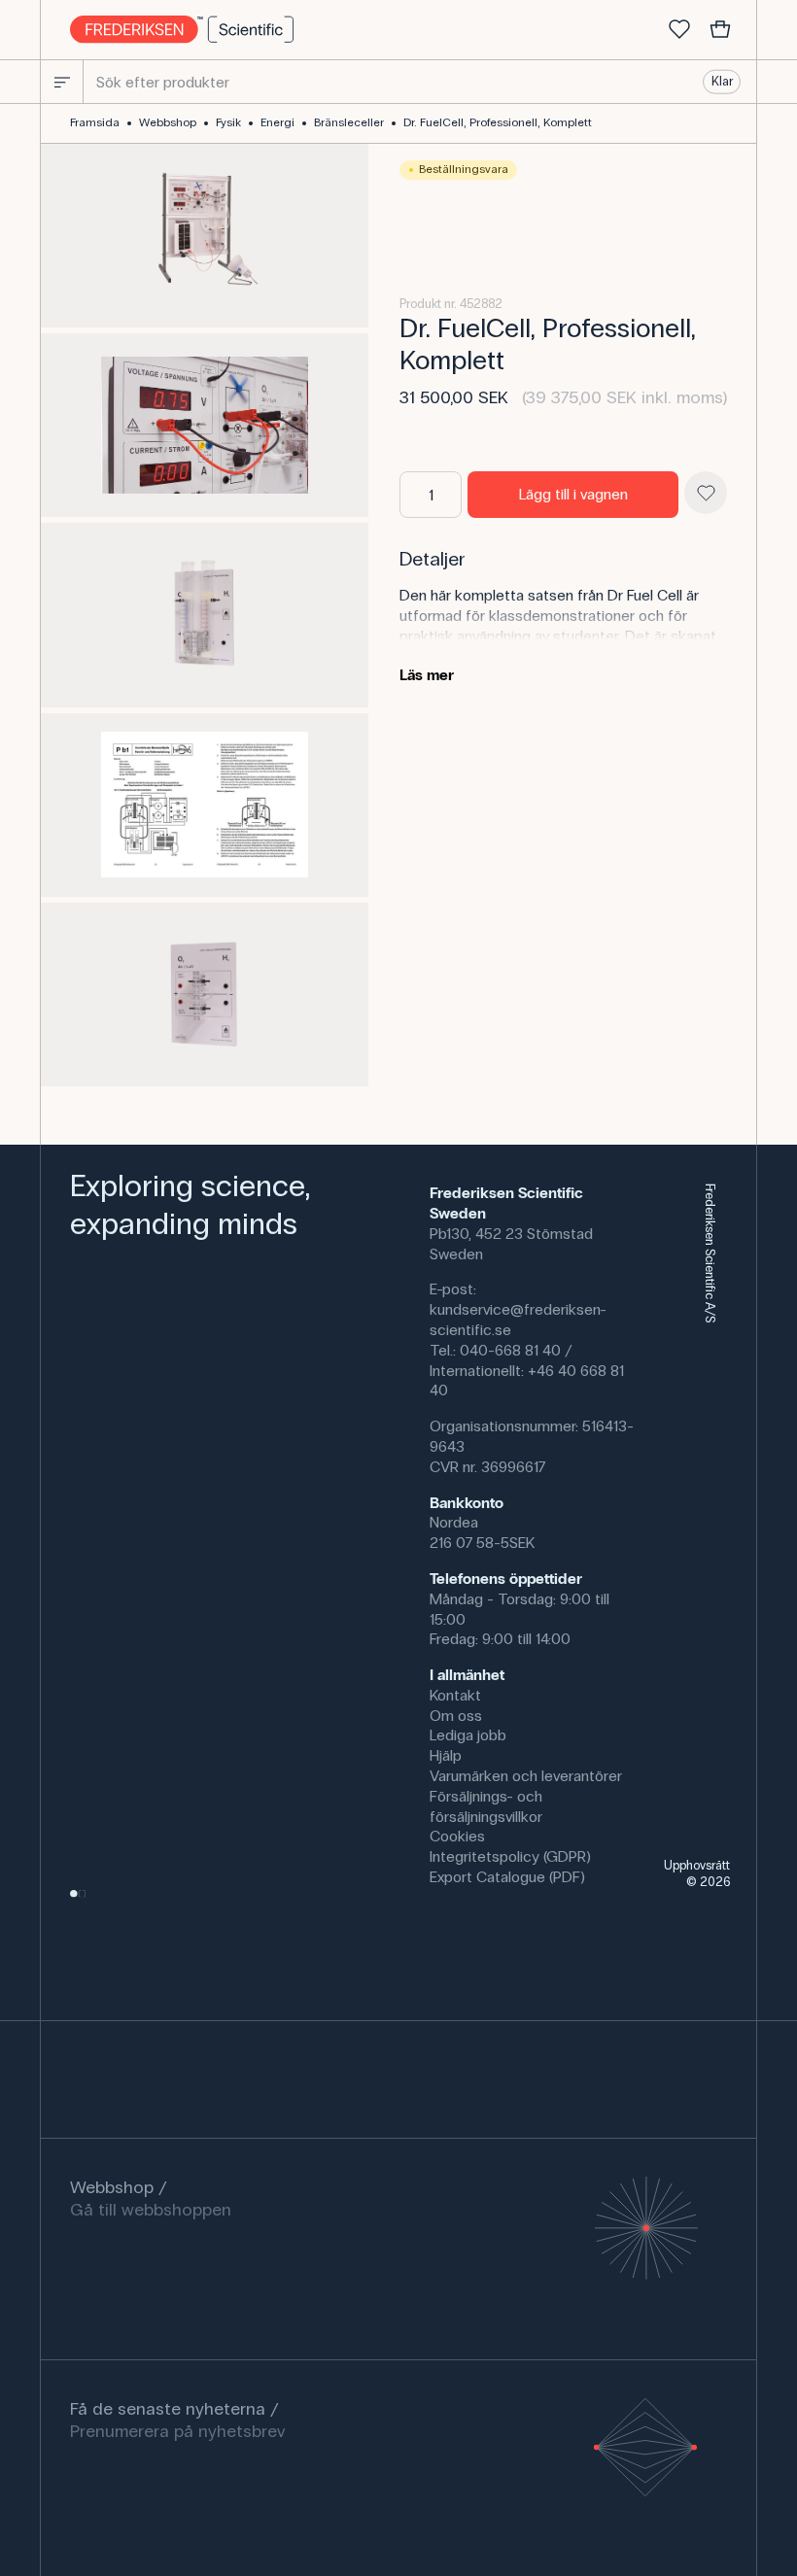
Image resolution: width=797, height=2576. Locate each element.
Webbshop (168, 122)
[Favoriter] (679, 30)
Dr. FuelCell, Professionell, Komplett (498, 122)
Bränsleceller (349, 122)
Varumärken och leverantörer (526, 1776)
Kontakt (455, 1695)
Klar (722, 82)
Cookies (457, 1836)
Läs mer (427, 675)
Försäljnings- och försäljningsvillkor (486, 1806)
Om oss (456, 1716)
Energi (277, 122)
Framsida (95, 122)
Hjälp (446, 1755)
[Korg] (720, 30)
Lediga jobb (468, 1735)
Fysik (228, 122)
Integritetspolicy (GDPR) (510, 1856)
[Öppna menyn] (62, 82)
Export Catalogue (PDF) (507, 1877)
